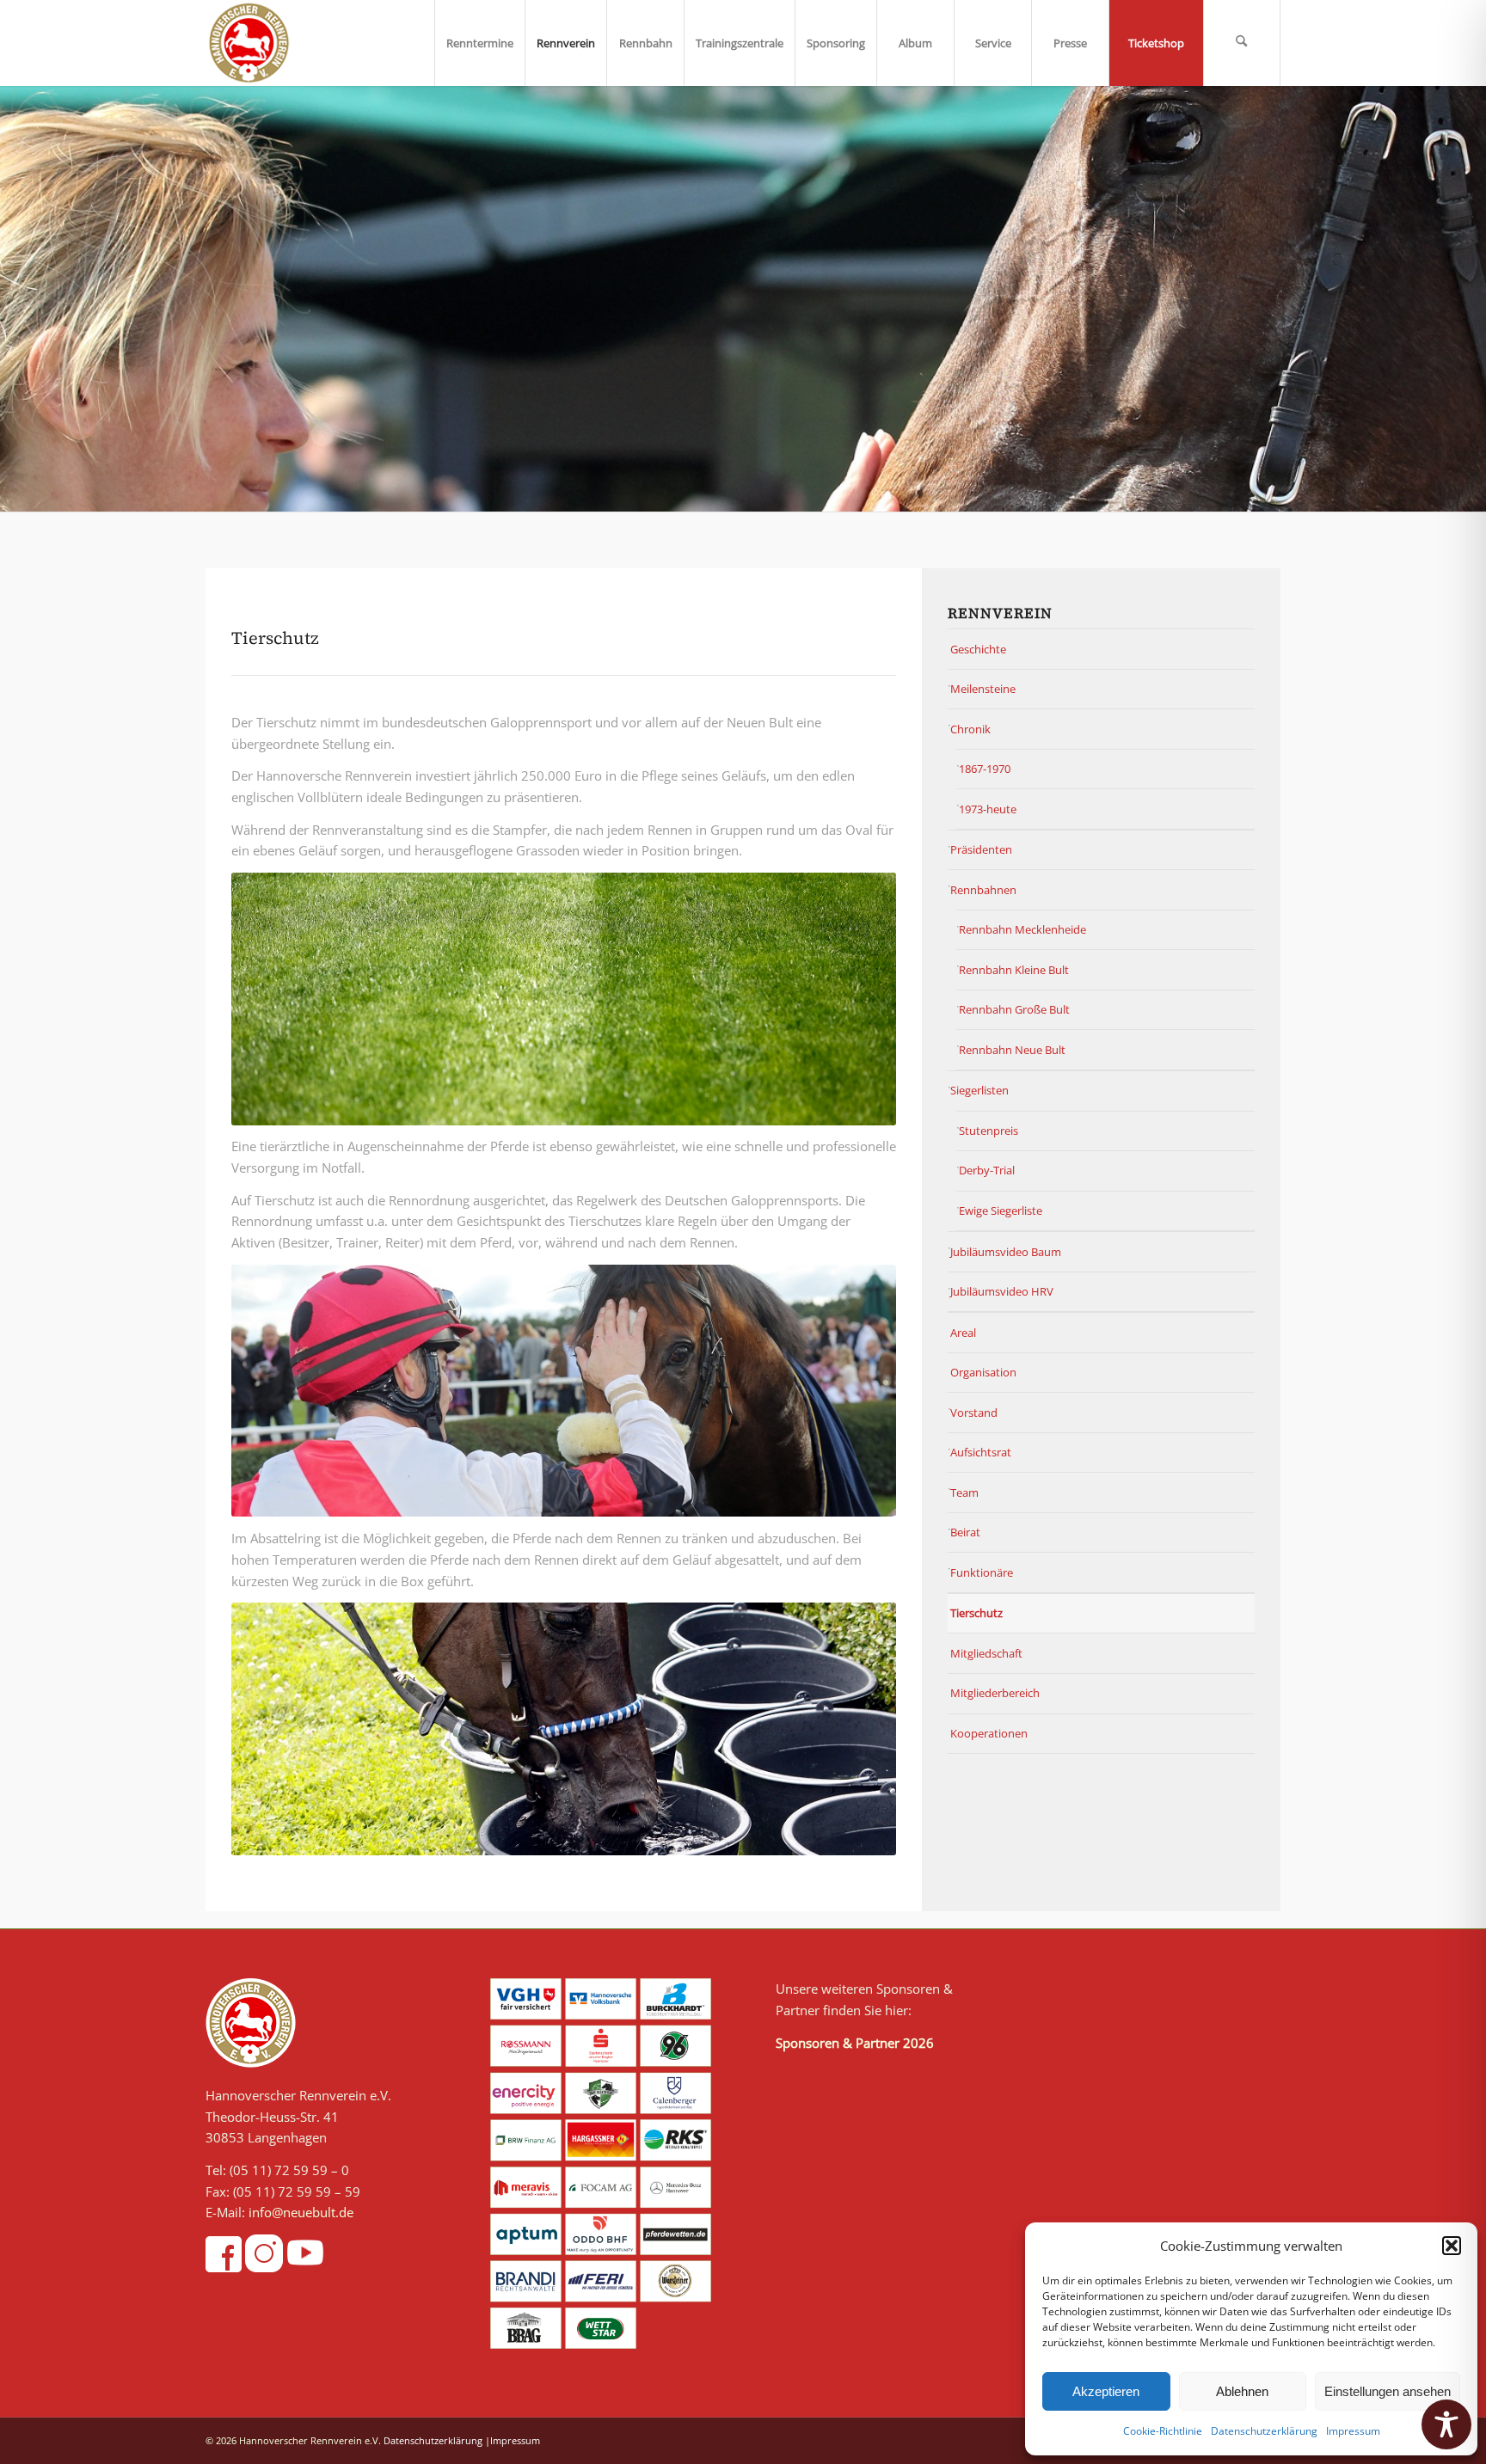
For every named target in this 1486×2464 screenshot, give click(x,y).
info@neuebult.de (301, 2212)
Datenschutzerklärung (1264, 2431)
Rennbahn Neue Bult (1012, 1050)
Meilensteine (983, 689)
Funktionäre (982, 1572)
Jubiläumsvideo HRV (1002, 1291)
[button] (1452, 2246)
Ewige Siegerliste (1001, 1211)
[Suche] (1242, 43)
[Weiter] (1471, 299)
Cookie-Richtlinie (1163, 2431)
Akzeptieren (1106, 2391)
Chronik (970, 729)
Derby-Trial (987, 1170)
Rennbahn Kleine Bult (1014, 970)
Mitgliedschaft (986, 1653)
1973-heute (988, 809)
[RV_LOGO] (249, 43)
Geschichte (978, 649)
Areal (963, 1333)
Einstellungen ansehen (1388, 2391)
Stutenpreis (989, 1131)
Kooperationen (989, 1733)
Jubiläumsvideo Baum (1006, 1252)
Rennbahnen (983, 890)
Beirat (965, 1532)
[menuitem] (479, 43)
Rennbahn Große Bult (1014, 1009)
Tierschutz (976, 1613)
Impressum (1353, 2431)
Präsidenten (981, 849)
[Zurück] (15, 299)
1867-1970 (985, 769)
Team (964, 1492)
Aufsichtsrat (981, 1452)
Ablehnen (1242, 2391)
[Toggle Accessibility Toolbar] (1446, 2424)
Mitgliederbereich (995, 1693)
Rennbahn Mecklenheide (1022, 929)
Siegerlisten (979, 1090)
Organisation (983, 1372)
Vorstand (974, 1413)
